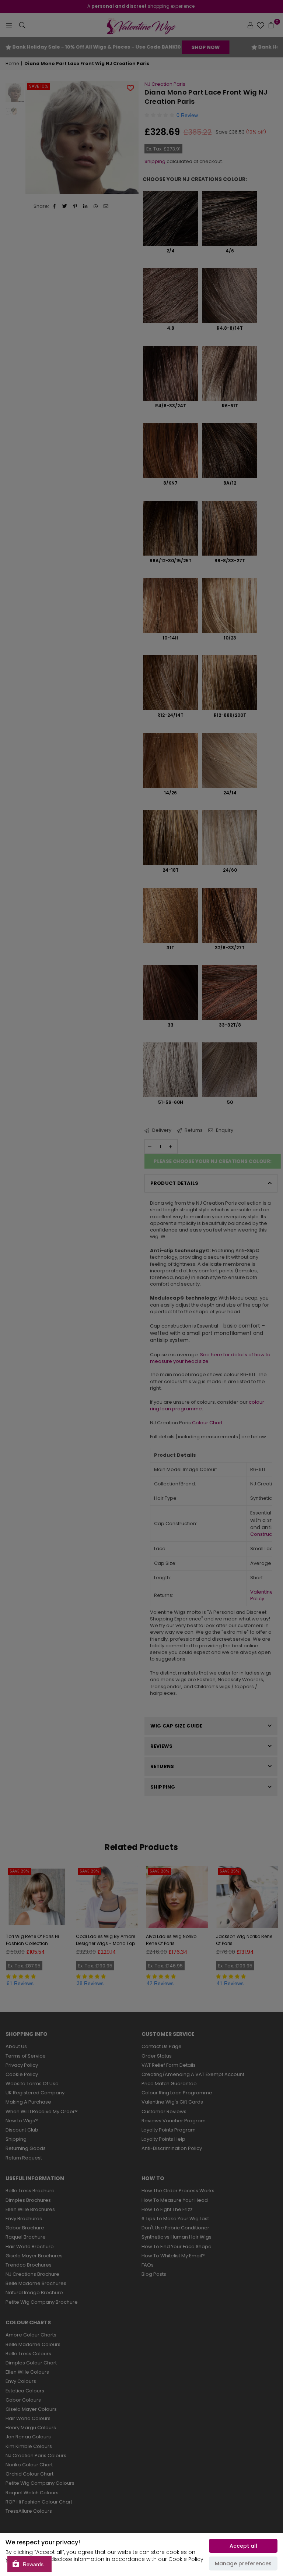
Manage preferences (243, 2563)
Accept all (243, 2546)
